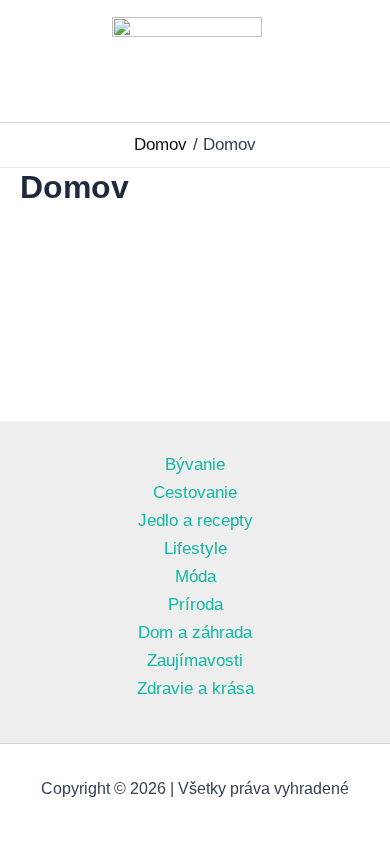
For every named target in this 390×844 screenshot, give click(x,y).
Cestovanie (195, 492)
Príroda (195, 604)
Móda (195, 576)
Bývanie (195, 464)
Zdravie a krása (195, 688)
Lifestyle (195, 548)
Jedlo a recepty (195, 520)
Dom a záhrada (195, 632)
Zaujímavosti (195, 660)
